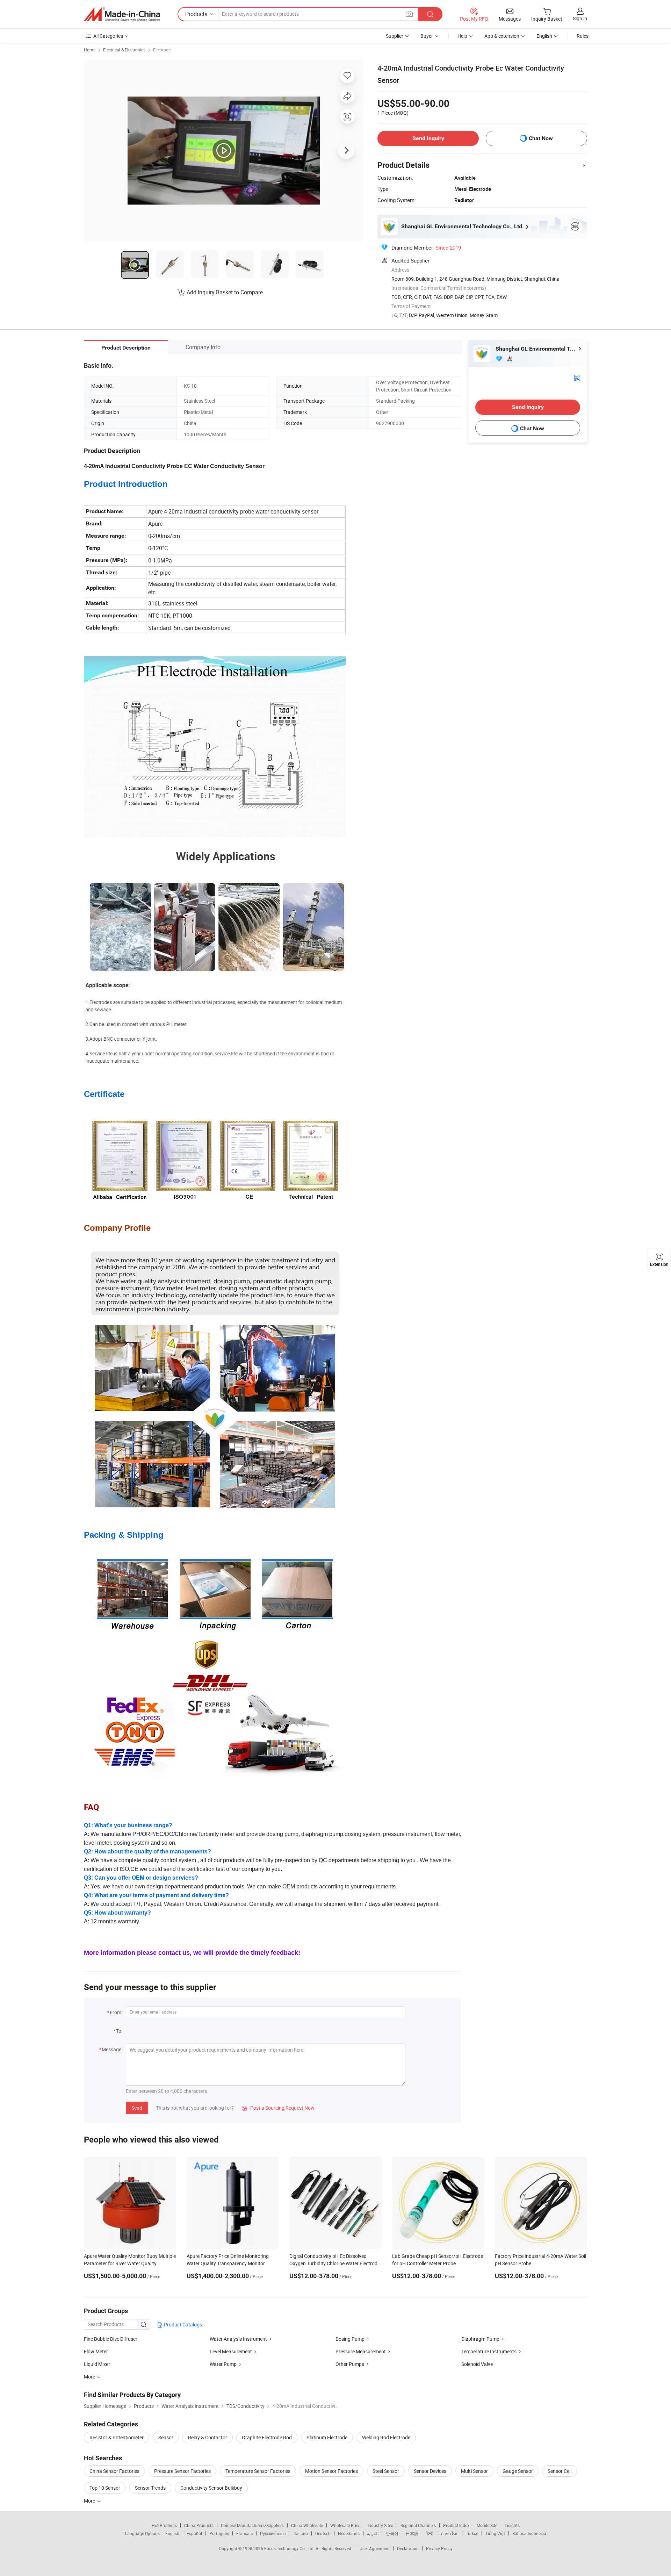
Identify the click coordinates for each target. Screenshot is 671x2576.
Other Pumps (350, 2364)
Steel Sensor (386, 2471)
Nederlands (349, 2533)
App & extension (502, 36)
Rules (583, 36)
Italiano (301, 2533)
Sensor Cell (560, 2471)
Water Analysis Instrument (238, 2339)
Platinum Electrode (327, 2437)
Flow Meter (96, 2351)
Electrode (162, 50)
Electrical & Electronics (124, 50)
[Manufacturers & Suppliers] (122, 14)
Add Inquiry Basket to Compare (225, 292)
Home (90, 50)
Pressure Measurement (361, 2351)
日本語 (412, 2533)
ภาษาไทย (450, 2533)
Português (219, 2533)
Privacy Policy (439, 2548)
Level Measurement (231, 2351)
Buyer (427, 36)
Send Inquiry (428, 138)
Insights (512, 2525)
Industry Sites (380, 2525)
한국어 (392, 2533)
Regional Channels (418, 2525)
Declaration (408, 2548)
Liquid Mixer (97, 2364)
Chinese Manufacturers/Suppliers (252, 2525)
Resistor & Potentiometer (117, 2437)
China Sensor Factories (114, 2471)
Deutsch (323, 2533)
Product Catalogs (182, 2324)
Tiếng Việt (495, 2533)
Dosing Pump (350, 2339)
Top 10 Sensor (105, 2488)
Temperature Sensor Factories (258, 2471)
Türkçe (472, 2533)
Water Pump (223, 2364)
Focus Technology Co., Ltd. (290, 2548)
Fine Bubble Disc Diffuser (111, 2339)
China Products (199, 2525)
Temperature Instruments (489, 2351)
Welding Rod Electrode (386, 2437)
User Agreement (375, 2548)
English (172, 2533)
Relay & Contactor (208, 2437)
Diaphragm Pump (480, 2339)
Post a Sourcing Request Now (278, 2108)
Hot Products (164, 2525)
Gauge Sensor (518, 2471)
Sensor (166, 2437)
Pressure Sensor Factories (182, 2471)
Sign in (580, 18)
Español (194, 2533)
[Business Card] (577, 377)
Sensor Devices (430, 2471)
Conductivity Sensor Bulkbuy (211, 2488)
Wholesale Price (345, 2525)
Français (244, 2533)
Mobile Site (487, 2525)
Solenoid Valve (477, 2364)
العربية (373, 2533)
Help (462, 36)
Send (137, 2108)
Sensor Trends (150, 2488)
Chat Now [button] (541, 138)
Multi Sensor (474, 2471)
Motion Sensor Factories (331, 2471)
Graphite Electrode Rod (267, 2437)
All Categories (108, 36)
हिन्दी (430, 2533)
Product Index (456, 2525)
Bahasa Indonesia (529, 2533)
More (90, 2501)
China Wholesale (307, 2525)
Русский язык (273, 2533)
